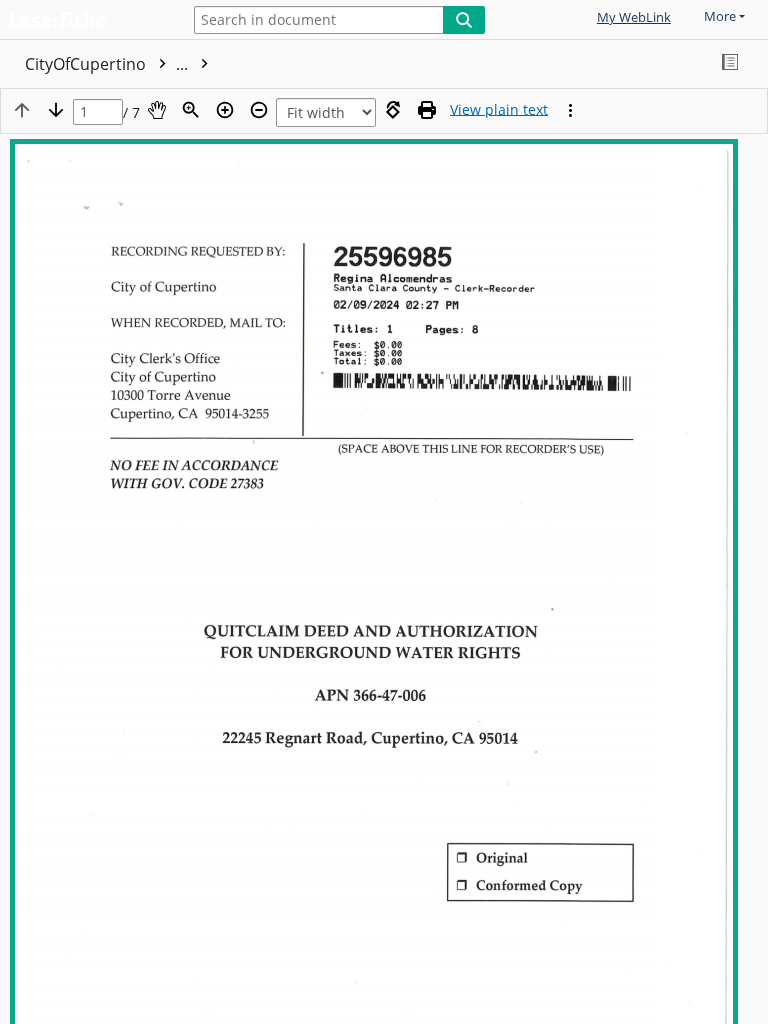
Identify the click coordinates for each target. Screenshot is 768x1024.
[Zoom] (191, 110)
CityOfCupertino (108, 64)
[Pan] (157, 110)
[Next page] (56, 110)
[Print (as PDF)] (427, 110)
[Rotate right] (393, 110)
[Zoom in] (225, 110)
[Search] (464, 20)
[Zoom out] (259, 110)
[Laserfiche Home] (85, 21)
